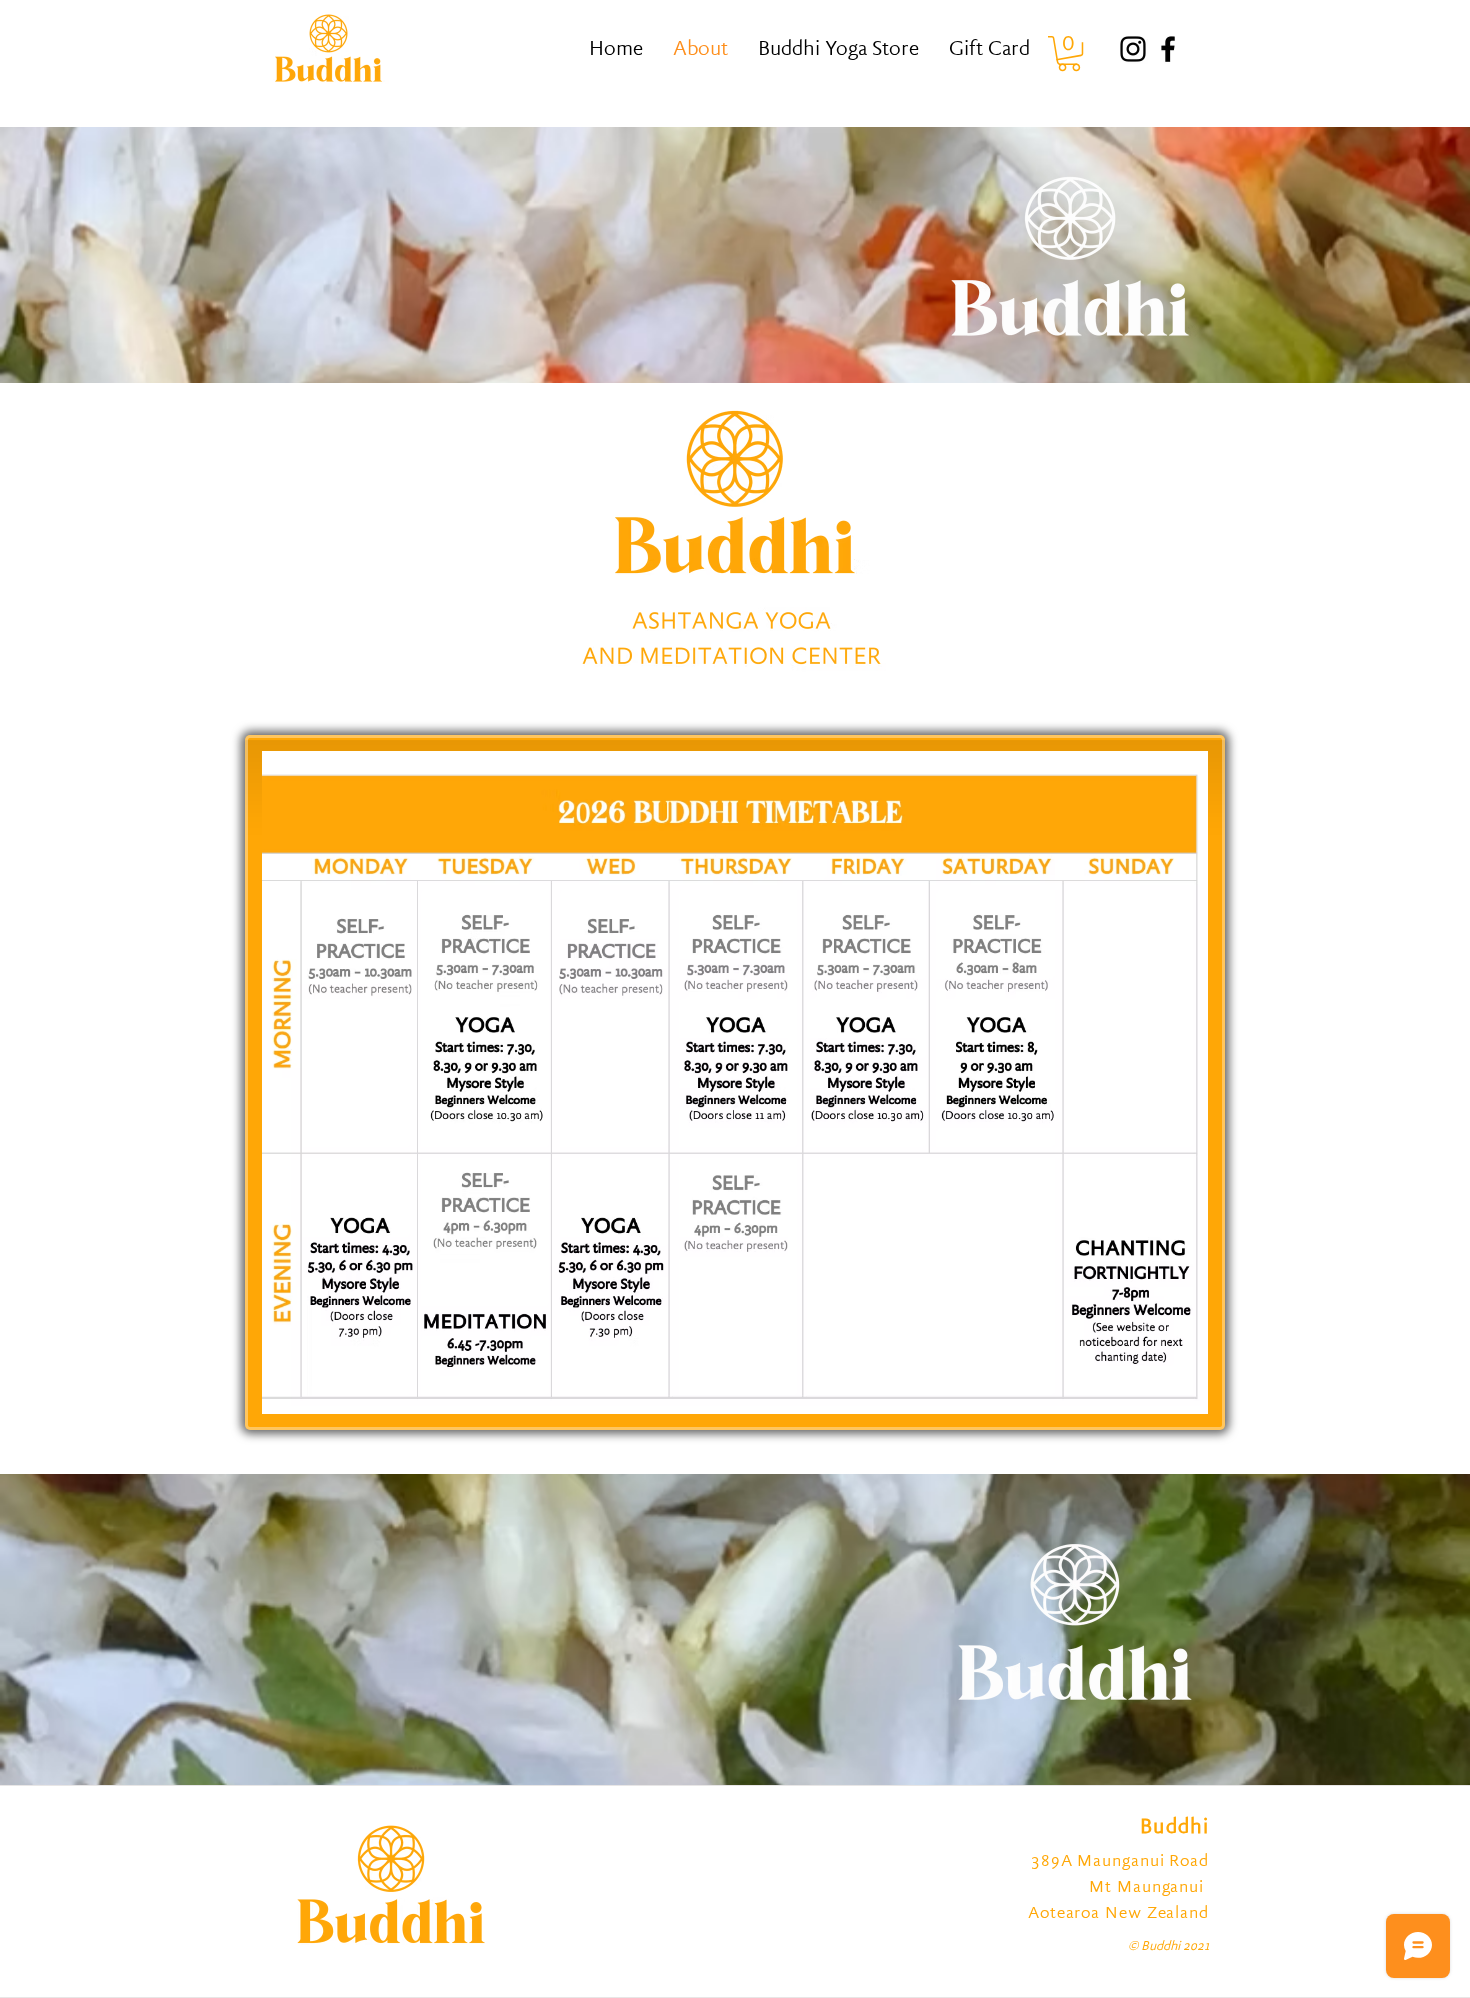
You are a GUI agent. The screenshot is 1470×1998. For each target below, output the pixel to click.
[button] (1069, 53)
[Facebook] (1168, 49)
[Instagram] (1133, 49)
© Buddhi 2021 (1168, 1947)
